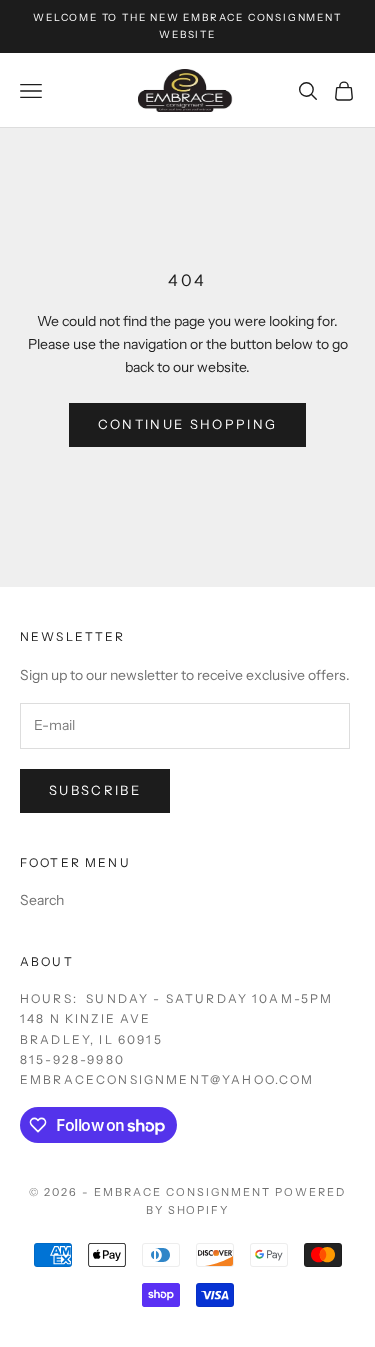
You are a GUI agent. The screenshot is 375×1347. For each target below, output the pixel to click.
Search (42, 900)
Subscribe (95, 790)
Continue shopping (188, 424)
